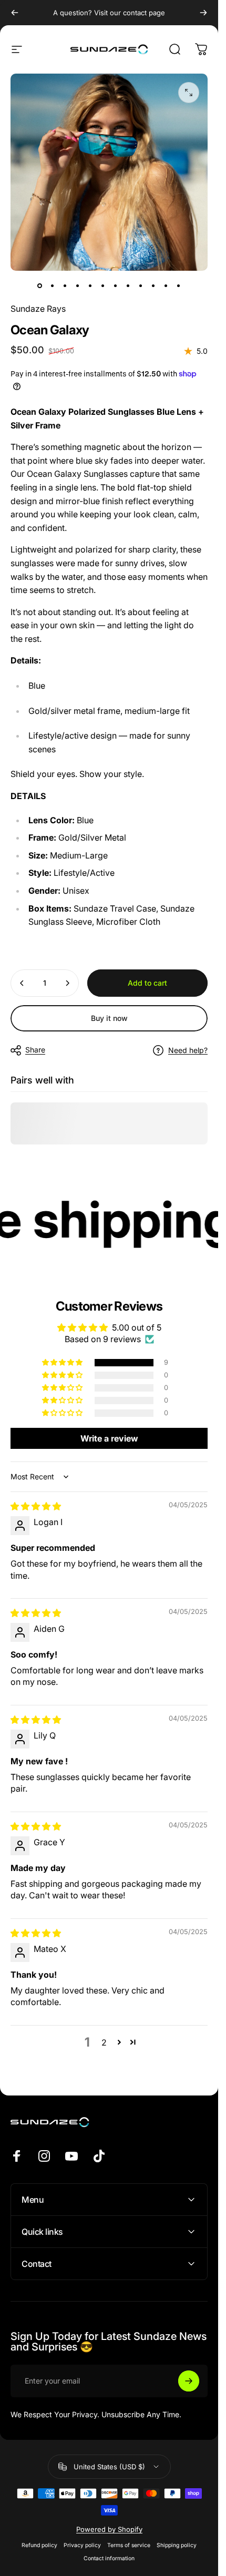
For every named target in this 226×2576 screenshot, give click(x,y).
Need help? (188, 1050)
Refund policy (39, 2545)
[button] (63, 1362)
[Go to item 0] (40, 285)
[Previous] (15, 13)
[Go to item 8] (128, 285)
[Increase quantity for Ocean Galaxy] (67, 983)
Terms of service (129, 2545)
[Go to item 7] (116, 285)
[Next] (203, 13)
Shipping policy (177, 2545)
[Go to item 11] (166, 285)
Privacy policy (82, 2545)
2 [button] (104, 2042)
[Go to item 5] (90, 285)
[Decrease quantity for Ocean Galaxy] (22, 983)
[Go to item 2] (53, 285)
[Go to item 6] (103, 285)
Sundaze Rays (38, 309)
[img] (36, 1506)
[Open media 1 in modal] (189, 93)
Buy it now (109, 1018)
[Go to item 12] (179, 285)
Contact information (109, 2558)
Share (35, 1050)
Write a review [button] (109, 1438)
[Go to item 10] (153, 285)
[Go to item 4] (78, 285)
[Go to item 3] (65, 285)
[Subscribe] (189, 2381)
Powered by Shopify (109, 2529)
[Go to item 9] (141, 285)
